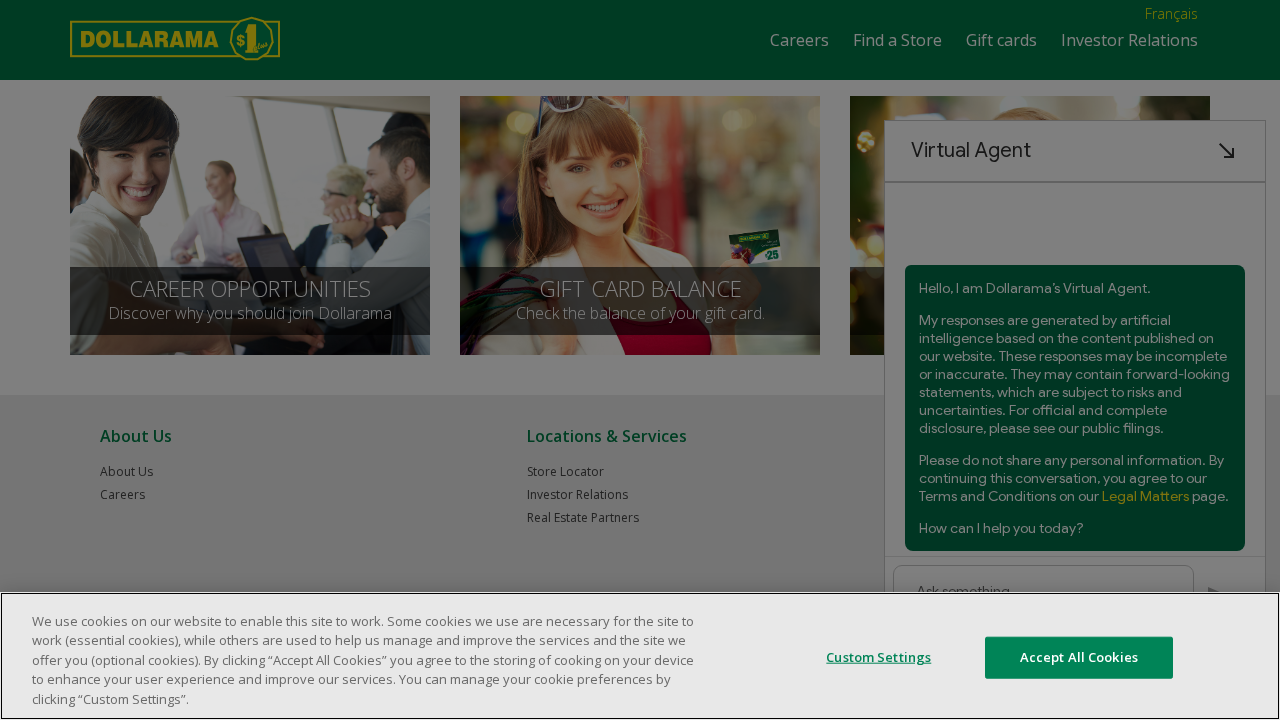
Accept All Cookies (1079, 657)
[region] (640, 656)
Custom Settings (878, 657)
